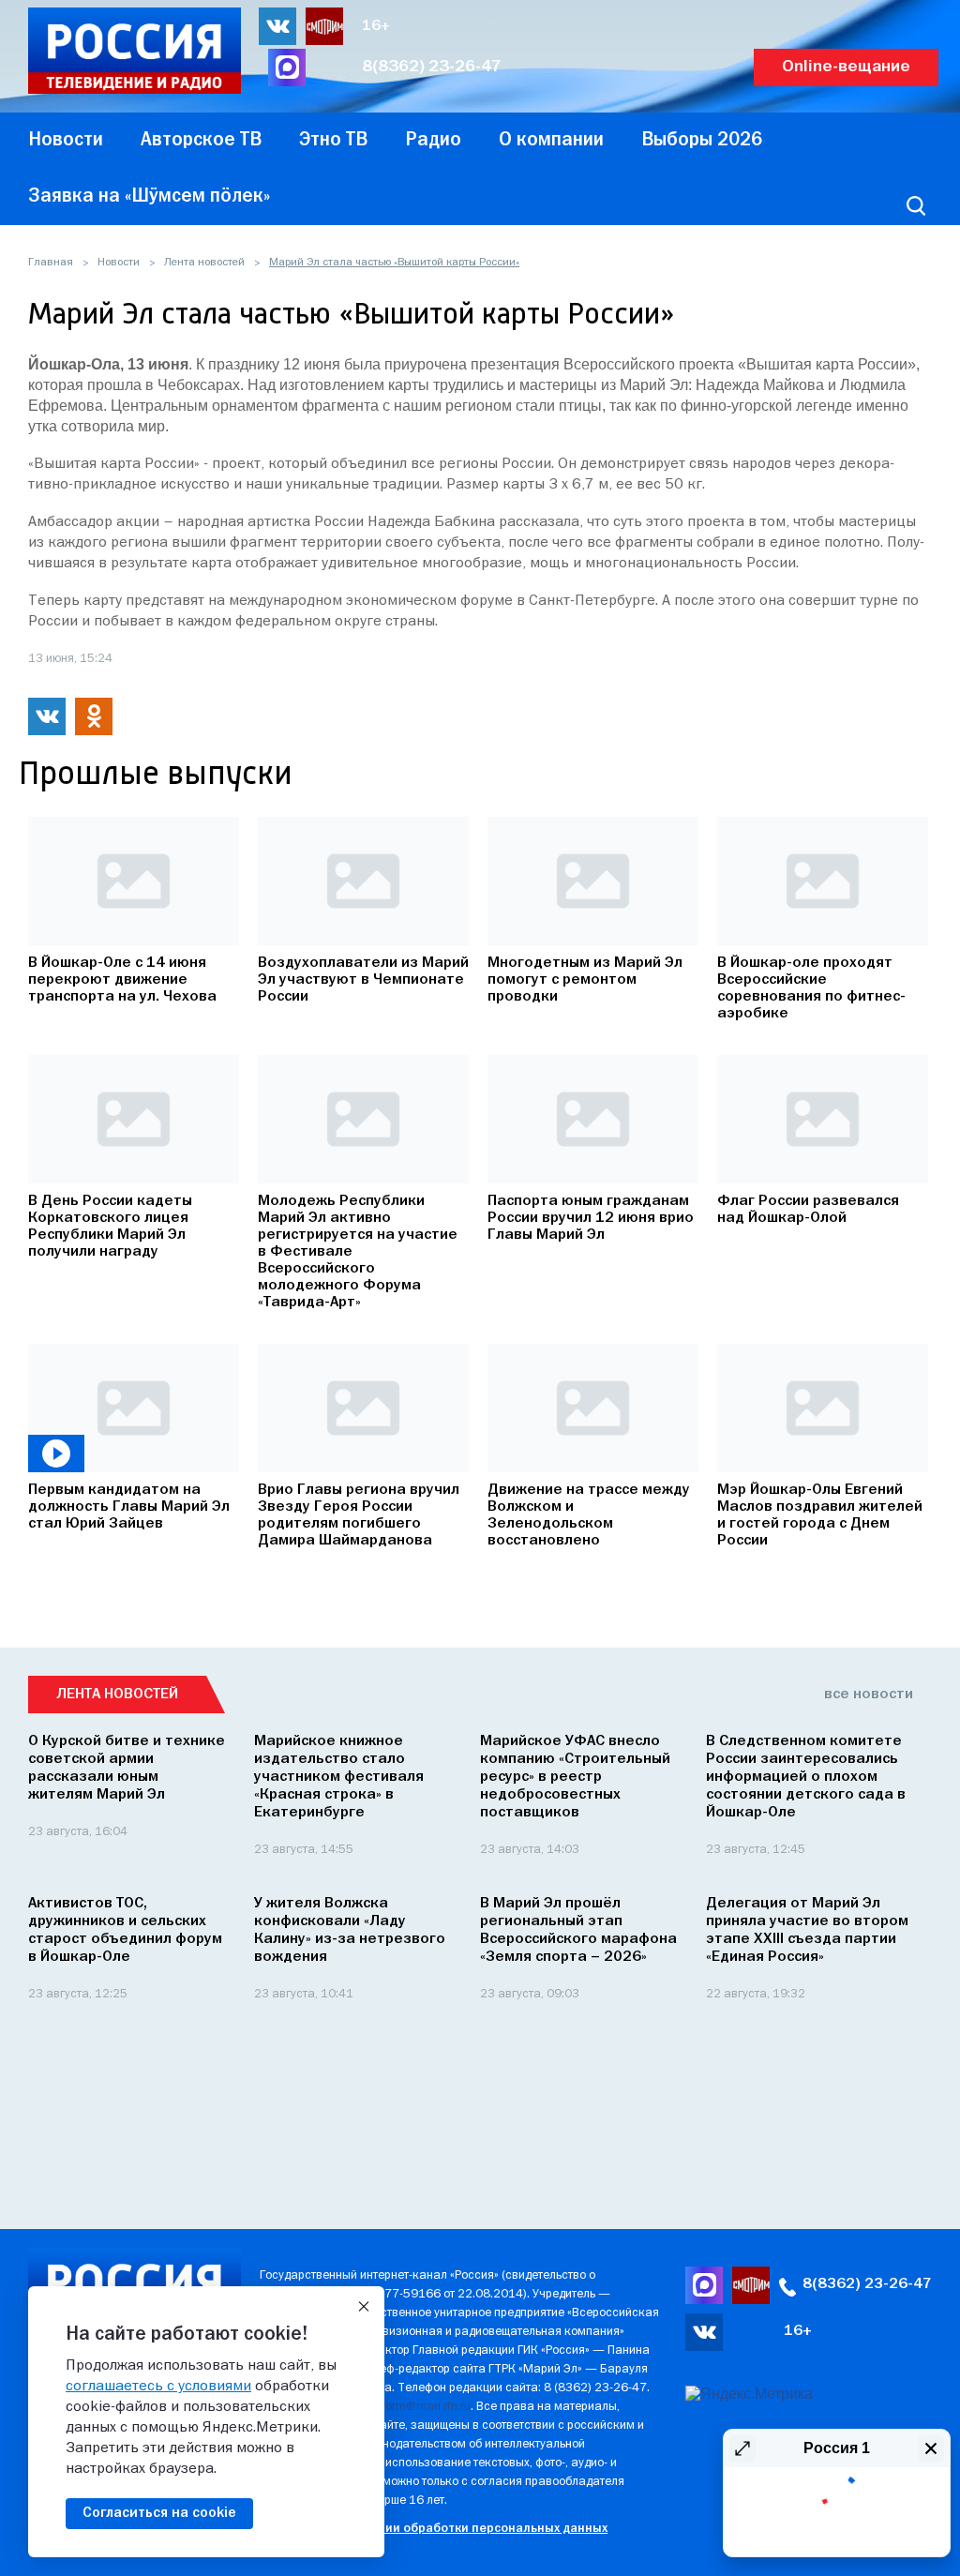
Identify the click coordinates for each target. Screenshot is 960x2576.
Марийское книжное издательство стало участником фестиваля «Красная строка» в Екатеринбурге (339, 1777)
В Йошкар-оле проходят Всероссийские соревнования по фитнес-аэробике (811, 988)
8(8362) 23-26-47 (432, 67)
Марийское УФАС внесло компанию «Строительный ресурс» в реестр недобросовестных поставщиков (575, 1777)
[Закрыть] (364, 2307)
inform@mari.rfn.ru (421, 2407)
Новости (119, 263)
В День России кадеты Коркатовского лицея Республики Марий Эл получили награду (110, 1227)
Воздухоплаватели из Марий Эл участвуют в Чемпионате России (363, 980)
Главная (51, 263)
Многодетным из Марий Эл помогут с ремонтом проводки (585, 980)
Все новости (869, 1695)
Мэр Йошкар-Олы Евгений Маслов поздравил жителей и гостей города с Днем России (820, 1515)
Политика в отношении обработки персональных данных (434, 2529)
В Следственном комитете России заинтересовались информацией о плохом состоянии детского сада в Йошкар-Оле (806, 1777)
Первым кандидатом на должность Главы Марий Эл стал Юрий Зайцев (129, 1507)
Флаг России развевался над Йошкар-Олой (808, 1210)
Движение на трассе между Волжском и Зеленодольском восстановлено (589, 1515)
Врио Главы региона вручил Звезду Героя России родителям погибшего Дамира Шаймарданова (359, 1515)
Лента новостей (204, 263)
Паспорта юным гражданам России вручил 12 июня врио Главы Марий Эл (591, 1218)
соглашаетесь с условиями (158, 2387)
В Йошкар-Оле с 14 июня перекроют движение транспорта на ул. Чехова (122, 980)
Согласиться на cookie (159, 2513)
